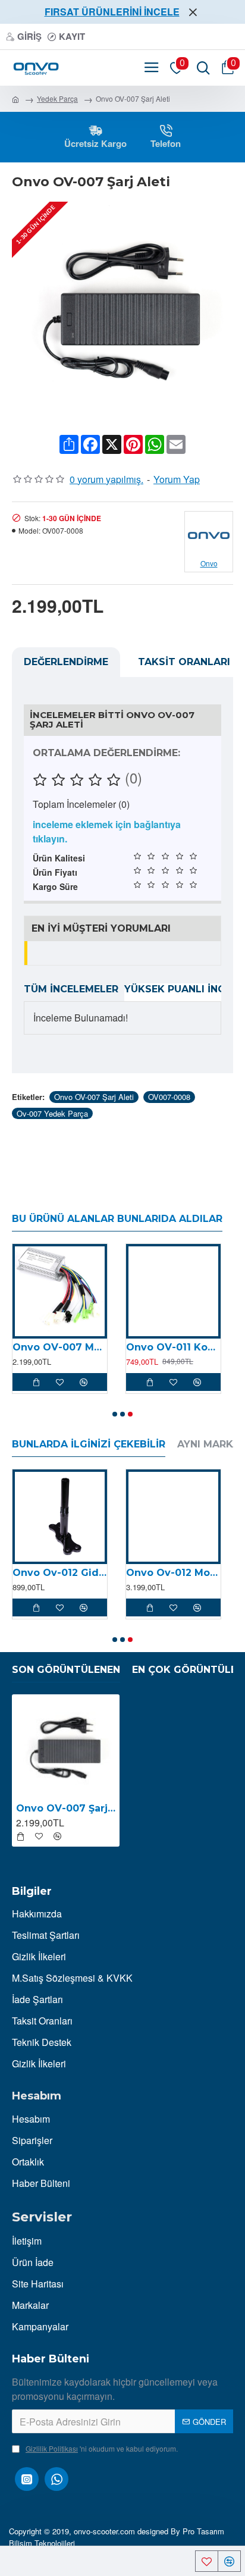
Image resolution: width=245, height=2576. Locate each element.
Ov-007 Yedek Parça (52, 1113)
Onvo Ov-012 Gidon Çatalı (60, 1573)
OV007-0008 (169, 1097)
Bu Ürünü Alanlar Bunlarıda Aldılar (117, 1219)
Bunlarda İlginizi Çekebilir (89, 1444)
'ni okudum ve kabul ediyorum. (102, 2448)
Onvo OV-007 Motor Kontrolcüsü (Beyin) (60, 1347)
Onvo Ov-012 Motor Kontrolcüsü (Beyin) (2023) (173, 1573)
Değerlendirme (66, 662)
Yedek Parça (57, 98)
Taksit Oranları (184, 662)
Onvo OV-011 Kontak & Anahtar (173, 1347)
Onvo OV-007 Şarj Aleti (94, 1097)
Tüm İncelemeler (71, 989)
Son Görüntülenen (66, 1670)
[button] (115, 1414)
